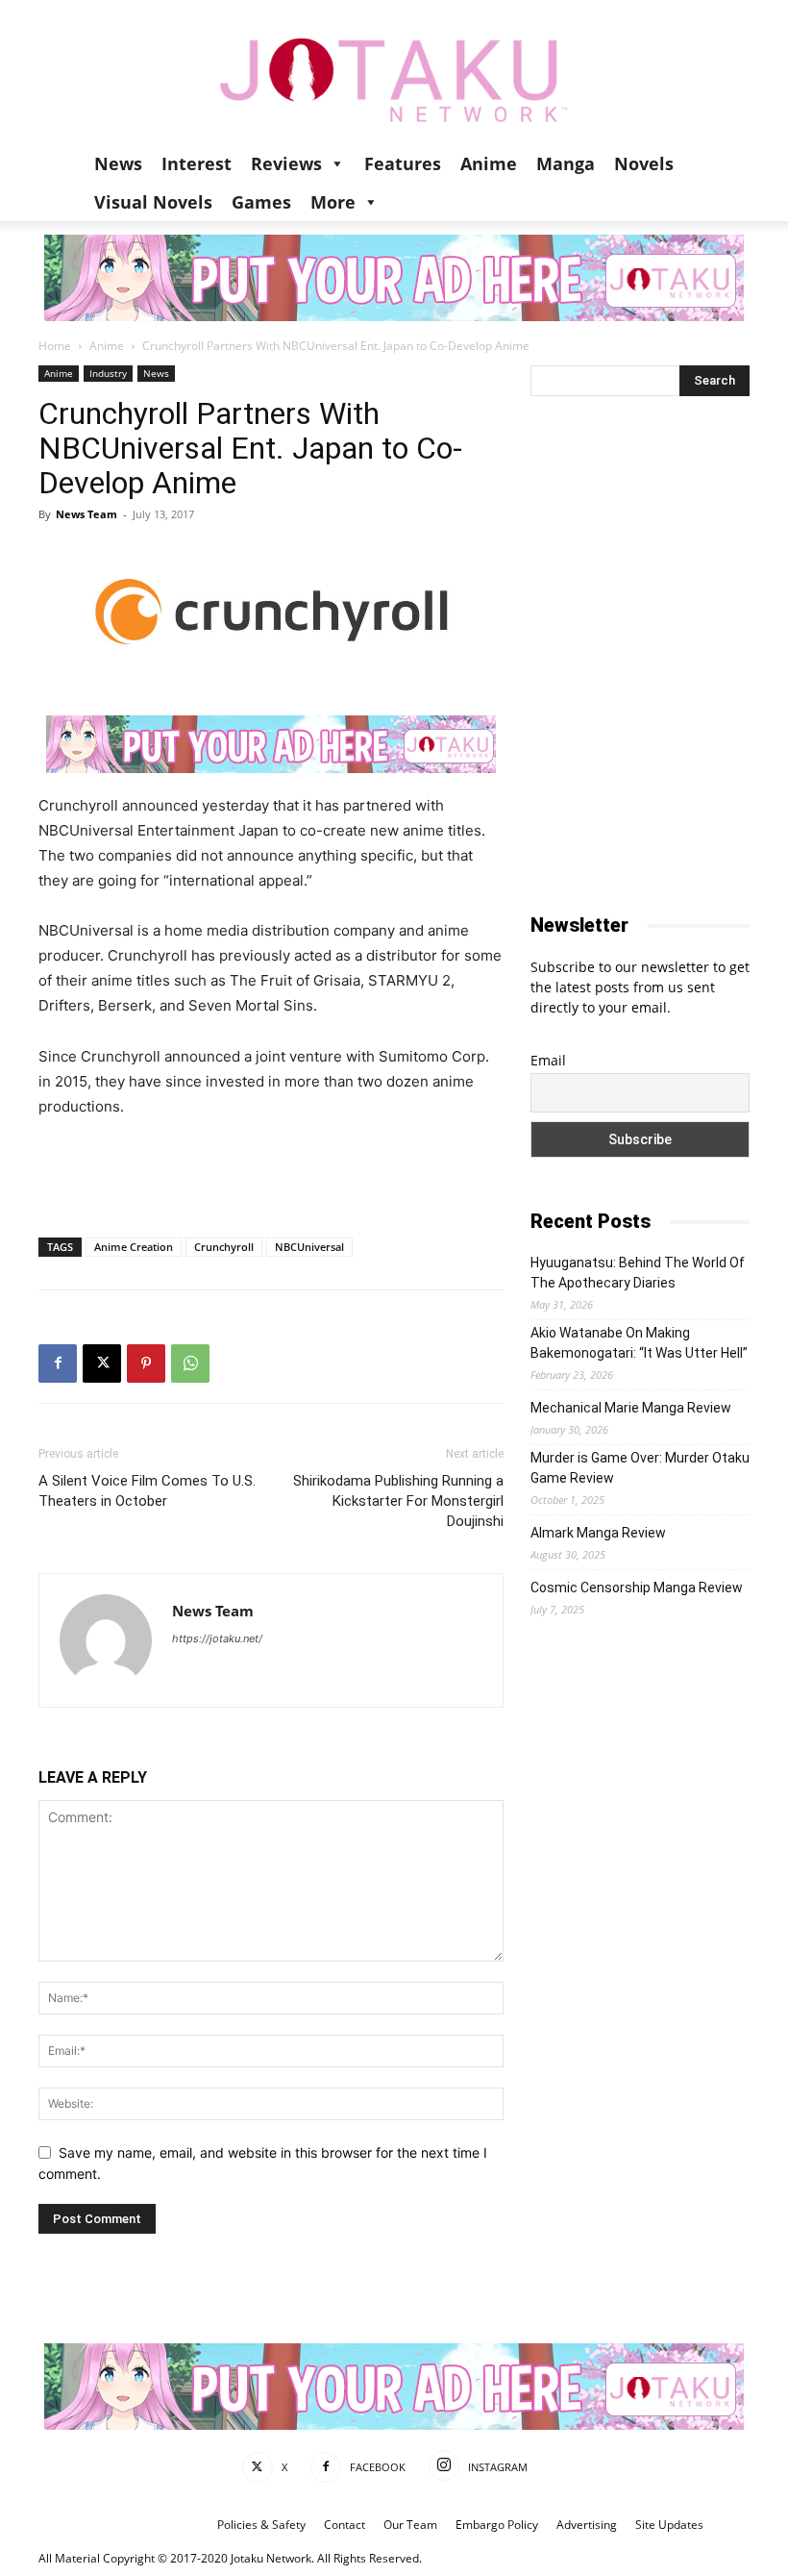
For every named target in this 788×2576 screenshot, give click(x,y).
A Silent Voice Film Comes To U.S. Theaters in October (147, 1491)
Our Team (410, 2525)
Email (548, 1060)
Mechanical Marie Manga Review (631, 1408)
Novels (644, 163)
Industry (108, 373)
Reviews (286, 163)
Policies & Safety (261, 2525)
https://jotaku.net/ (217, 1638)
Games (261, 202)
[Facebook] (58, 1363)
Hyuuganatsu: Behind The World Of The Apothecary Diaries (638, 1273)
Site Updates (669, 2525)
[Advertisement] (271, 1173)
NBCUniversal (309, 1247)
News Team (86, 514)
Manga (566, 163)
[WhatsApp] (190, 1363)
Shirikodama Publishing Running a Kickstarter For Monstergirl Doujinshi (398, 1501)
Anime (489, 163)
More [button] (333, 202)
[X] (102, 1363)
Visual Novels (153, 202)
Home (55, 346)
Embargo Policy (497, 2525)
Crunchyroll (224, 1247)
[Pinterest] (146, 1363)
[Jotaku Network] (394, 72)
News (118, 163)
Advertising (587, 2525)
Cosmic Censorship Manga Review (637, 1588)
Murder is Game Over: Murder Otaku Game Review (640, 1468)
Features (403, 163)
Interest (197, 163)
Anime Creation (134, 1247)
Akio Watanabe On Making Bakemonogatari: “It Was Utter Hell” (639, 1343)
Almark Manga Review (598, 1533)
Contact (345, 2525)
